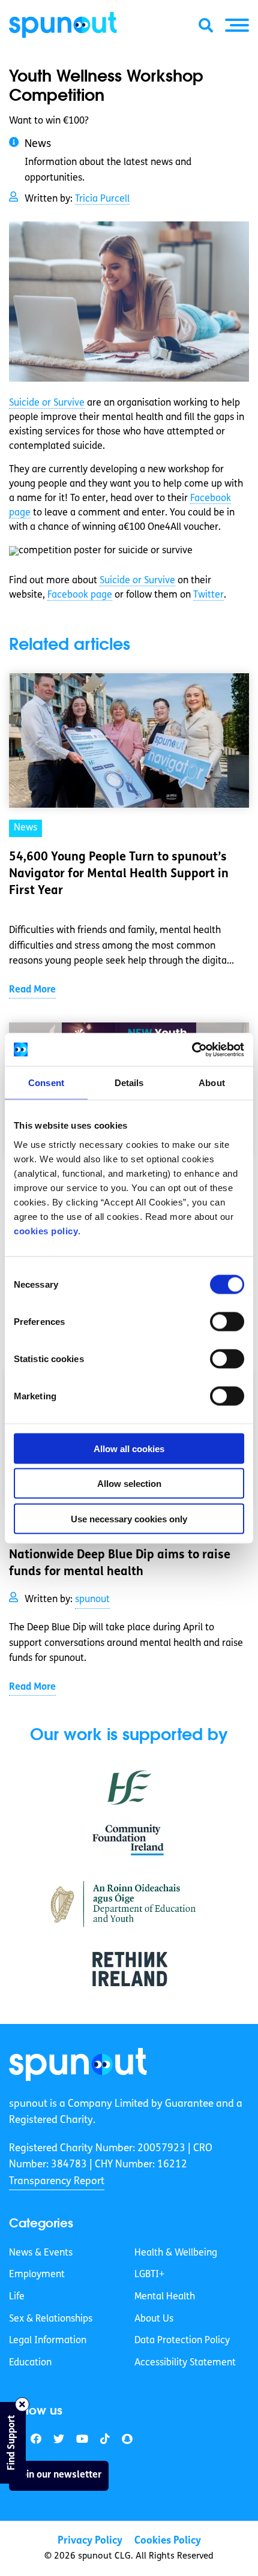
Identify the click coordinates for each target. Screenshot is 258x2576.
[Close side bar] (22, 2404)
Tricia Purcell (102, 199)
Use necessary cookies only (129, 1518)
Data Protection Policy (182, 2341)
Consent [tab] (46, 1083)
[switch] (227, 1321)
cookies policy (46, 1230)
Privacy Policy (90, 2541)
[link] (78, 2064)
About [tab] (212, 1083)
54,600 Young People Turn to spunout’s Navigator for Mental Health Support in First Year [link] (119, 874)
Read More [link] (32, 990)
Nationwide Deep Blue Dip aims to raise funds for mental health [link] (120, 1564)
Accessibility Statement (185, 2363)
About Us (154, 2319)
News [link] (25, 828)
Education (30, 2363)
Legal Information (48, 2341)
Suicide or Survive (47, 403)
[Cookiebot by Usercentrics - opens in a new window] (192, 1049)
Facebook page (80, 595)
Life (17, 2297)
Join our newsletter (59, 2475)
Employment (37, 2275)
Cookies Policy (168, 2541)
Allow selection (129, 1484)
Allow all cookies (129, 1448)
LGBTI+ (149, 2275)
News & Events (41, 2253)
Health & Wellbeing (176, 2253)
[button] (237, 25)
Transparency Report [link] (57, 2181)
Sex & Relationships (51, 2319)
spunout (92, 1600)
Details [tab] (129, 1083)
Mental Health (165, 2297)
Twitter (208, 595)
